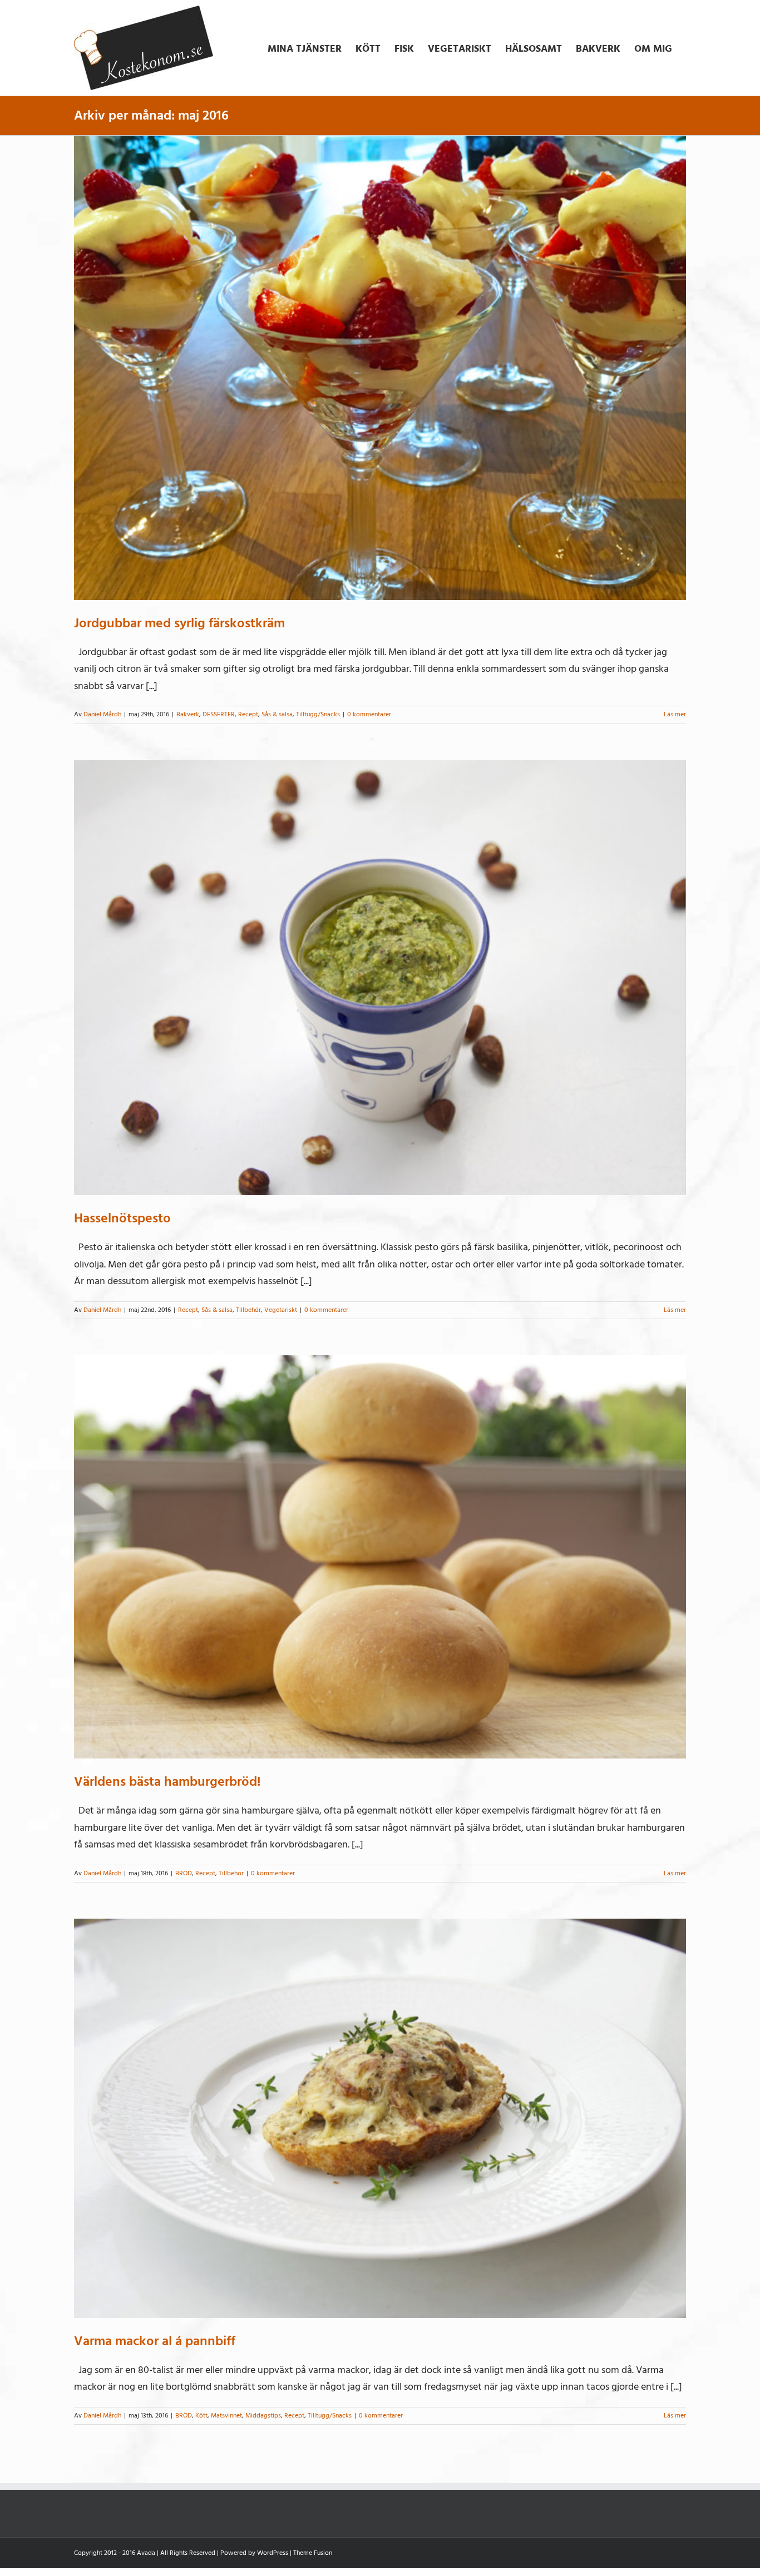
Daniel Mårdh (102, 714)
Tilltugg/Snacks (318, 714)
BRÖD (184, 1873)
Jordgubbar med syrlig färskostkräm (179, 623)
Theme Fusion (313, 2553)
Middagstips (263, 2416)
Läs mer (675, 714)
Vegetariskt (281, 1310)
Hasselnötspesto (122, 1218)
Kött (201, 2416)
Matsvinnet (226, 2416)
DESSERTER (219, 714)
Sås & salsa (277, 714)
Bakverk (188, 714)
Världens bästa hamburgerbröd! (167, 1782)
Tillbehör (248, 1310)
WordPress (273, 2553)
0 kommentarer (369, 714)
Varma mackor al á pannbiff (155, 2341)
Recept (248, 714)
